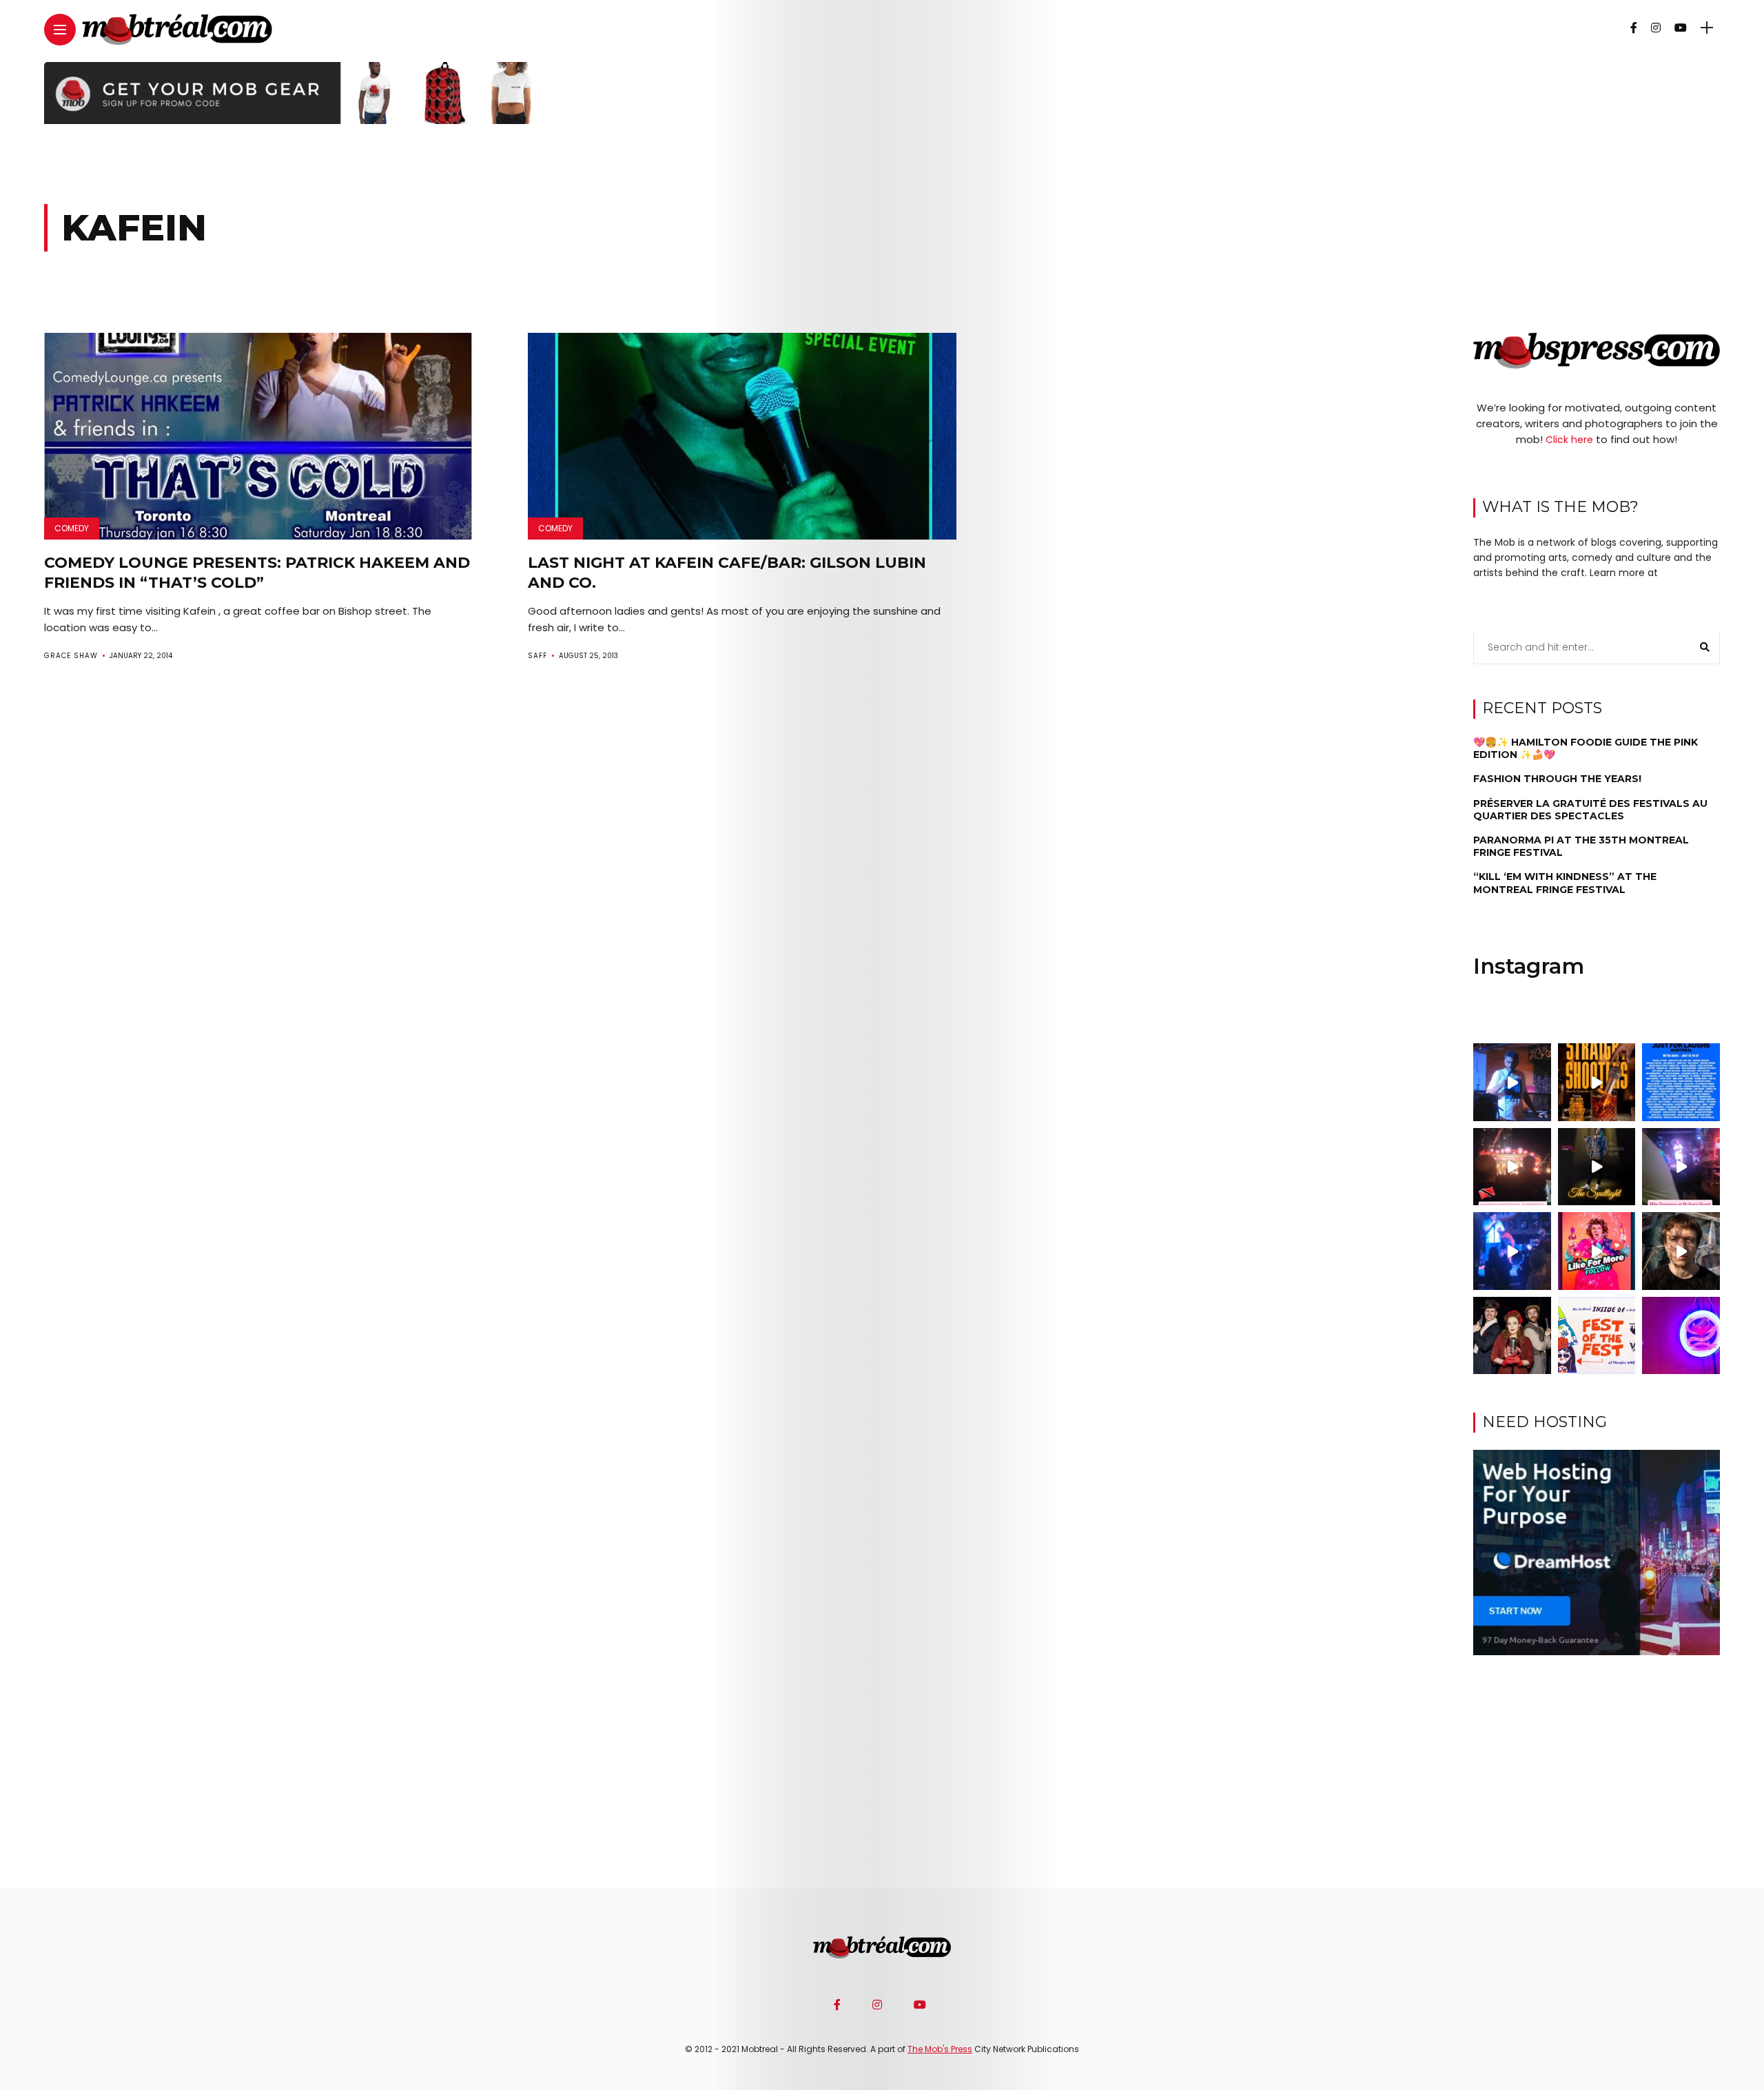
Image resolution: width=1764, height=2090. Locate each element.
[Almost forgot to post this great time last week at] (1512, 1167)
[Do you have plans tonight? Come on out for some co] (1597, 1082)
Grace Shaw (71, 656)
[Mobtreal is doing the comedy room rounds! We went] (1681, 1336)
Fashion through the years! (1557, 779)
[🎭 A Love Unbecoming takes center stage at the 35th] (1512, 1336)
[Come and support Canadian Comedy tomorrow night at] (1597, 1167)
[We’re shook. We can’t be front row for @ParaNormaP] (1597, 1251)
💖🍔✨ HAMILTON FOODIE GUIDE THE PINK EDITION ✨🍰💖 (1586, 748)
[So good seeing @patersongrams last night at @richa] (1681, 1167)
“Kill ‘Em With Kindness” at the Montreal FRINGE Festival (1565, 883)
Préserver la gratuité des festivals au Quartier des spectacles (1590, 810)
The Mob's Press (940, 2049)
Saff (537, 656)
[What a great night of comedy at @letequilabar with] (1512, 1082)
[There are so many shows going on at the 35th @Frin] (1681, 1251)
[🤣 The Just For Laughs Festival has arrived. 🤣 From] (1681, 1082)
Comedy (72, 528)
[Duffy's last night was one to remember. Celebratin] (1512, 1251)
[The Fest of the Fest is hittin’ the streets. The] (1597, 1336)
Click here (1569, 440)
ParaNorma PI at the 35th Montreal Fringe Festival (1581, 846)
